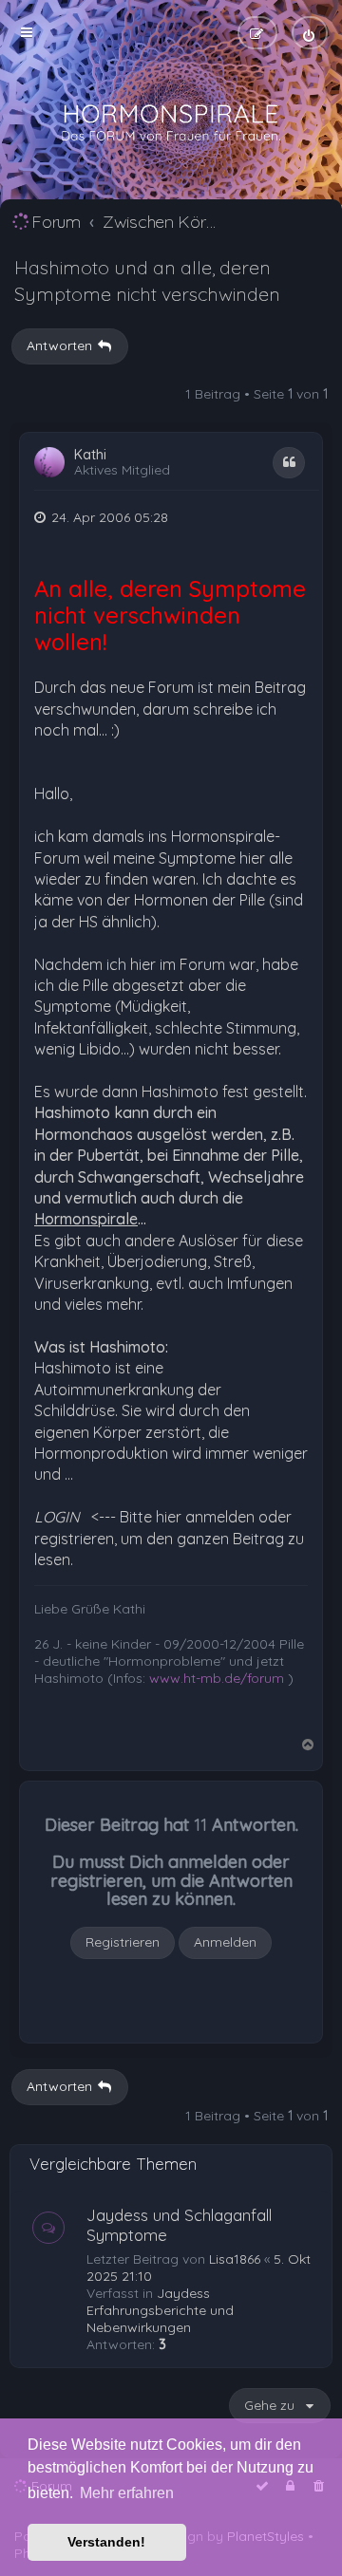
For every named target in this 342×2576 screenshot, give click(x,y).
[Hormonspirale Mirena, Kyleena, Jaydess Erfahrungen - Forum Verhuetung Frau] (171, 123)
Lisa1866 (235, 2259)
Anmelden (225, 1942)
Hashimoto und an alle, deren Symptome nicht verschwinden (147, 280)
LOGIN (57, 1517)
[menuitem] (310, 33)
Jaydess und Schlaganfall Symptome (179, 2225)
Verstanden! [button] (106, 2542)
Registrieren (123, 1942)
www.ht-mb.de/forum (217, 1678)
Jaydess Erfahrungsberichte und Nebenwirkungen (160, 2310)
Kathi (90, 455)
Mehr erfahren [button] (127, 2493)
